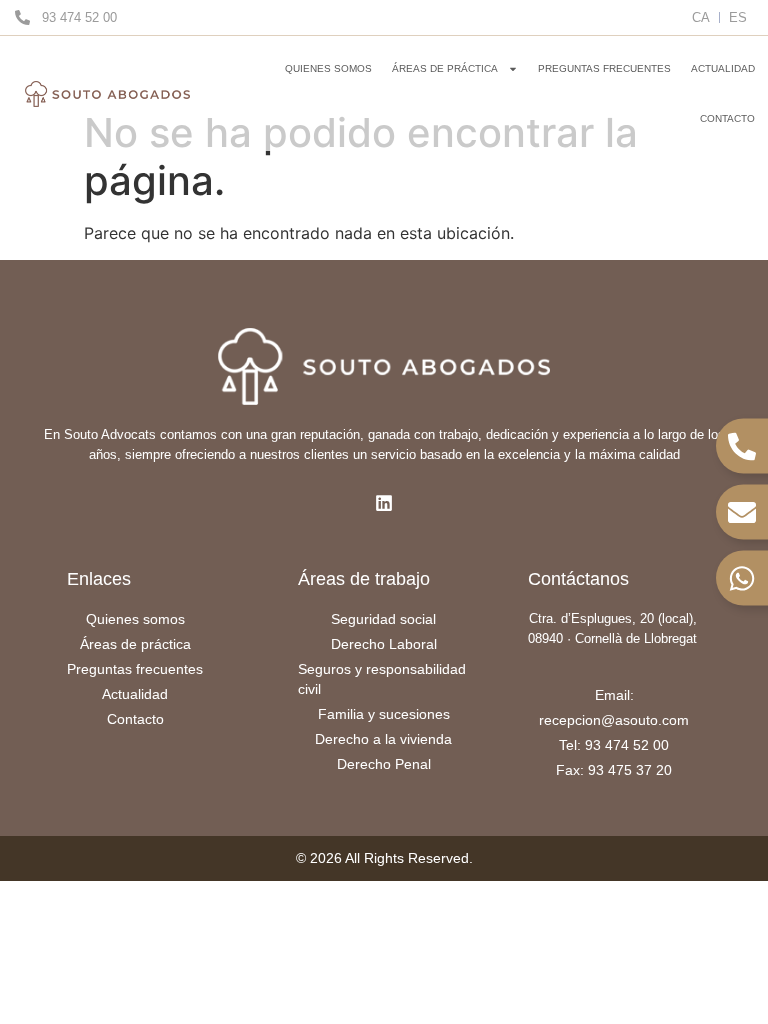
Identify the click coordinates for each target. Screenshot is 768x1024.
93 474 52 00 (79, 17)
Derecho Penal (384, 764)
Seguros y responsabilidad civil (382, 679)
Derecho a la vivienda (383, 739)
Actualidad (723, 68)
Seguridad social (383, 619)
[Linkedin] (384, 503)
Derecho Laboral (384, 644)
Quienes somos (328, 68)
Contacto (727, 118)
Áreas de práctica (445, 68)
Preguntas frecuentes (604, 68)
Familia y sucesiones (384, 714)
